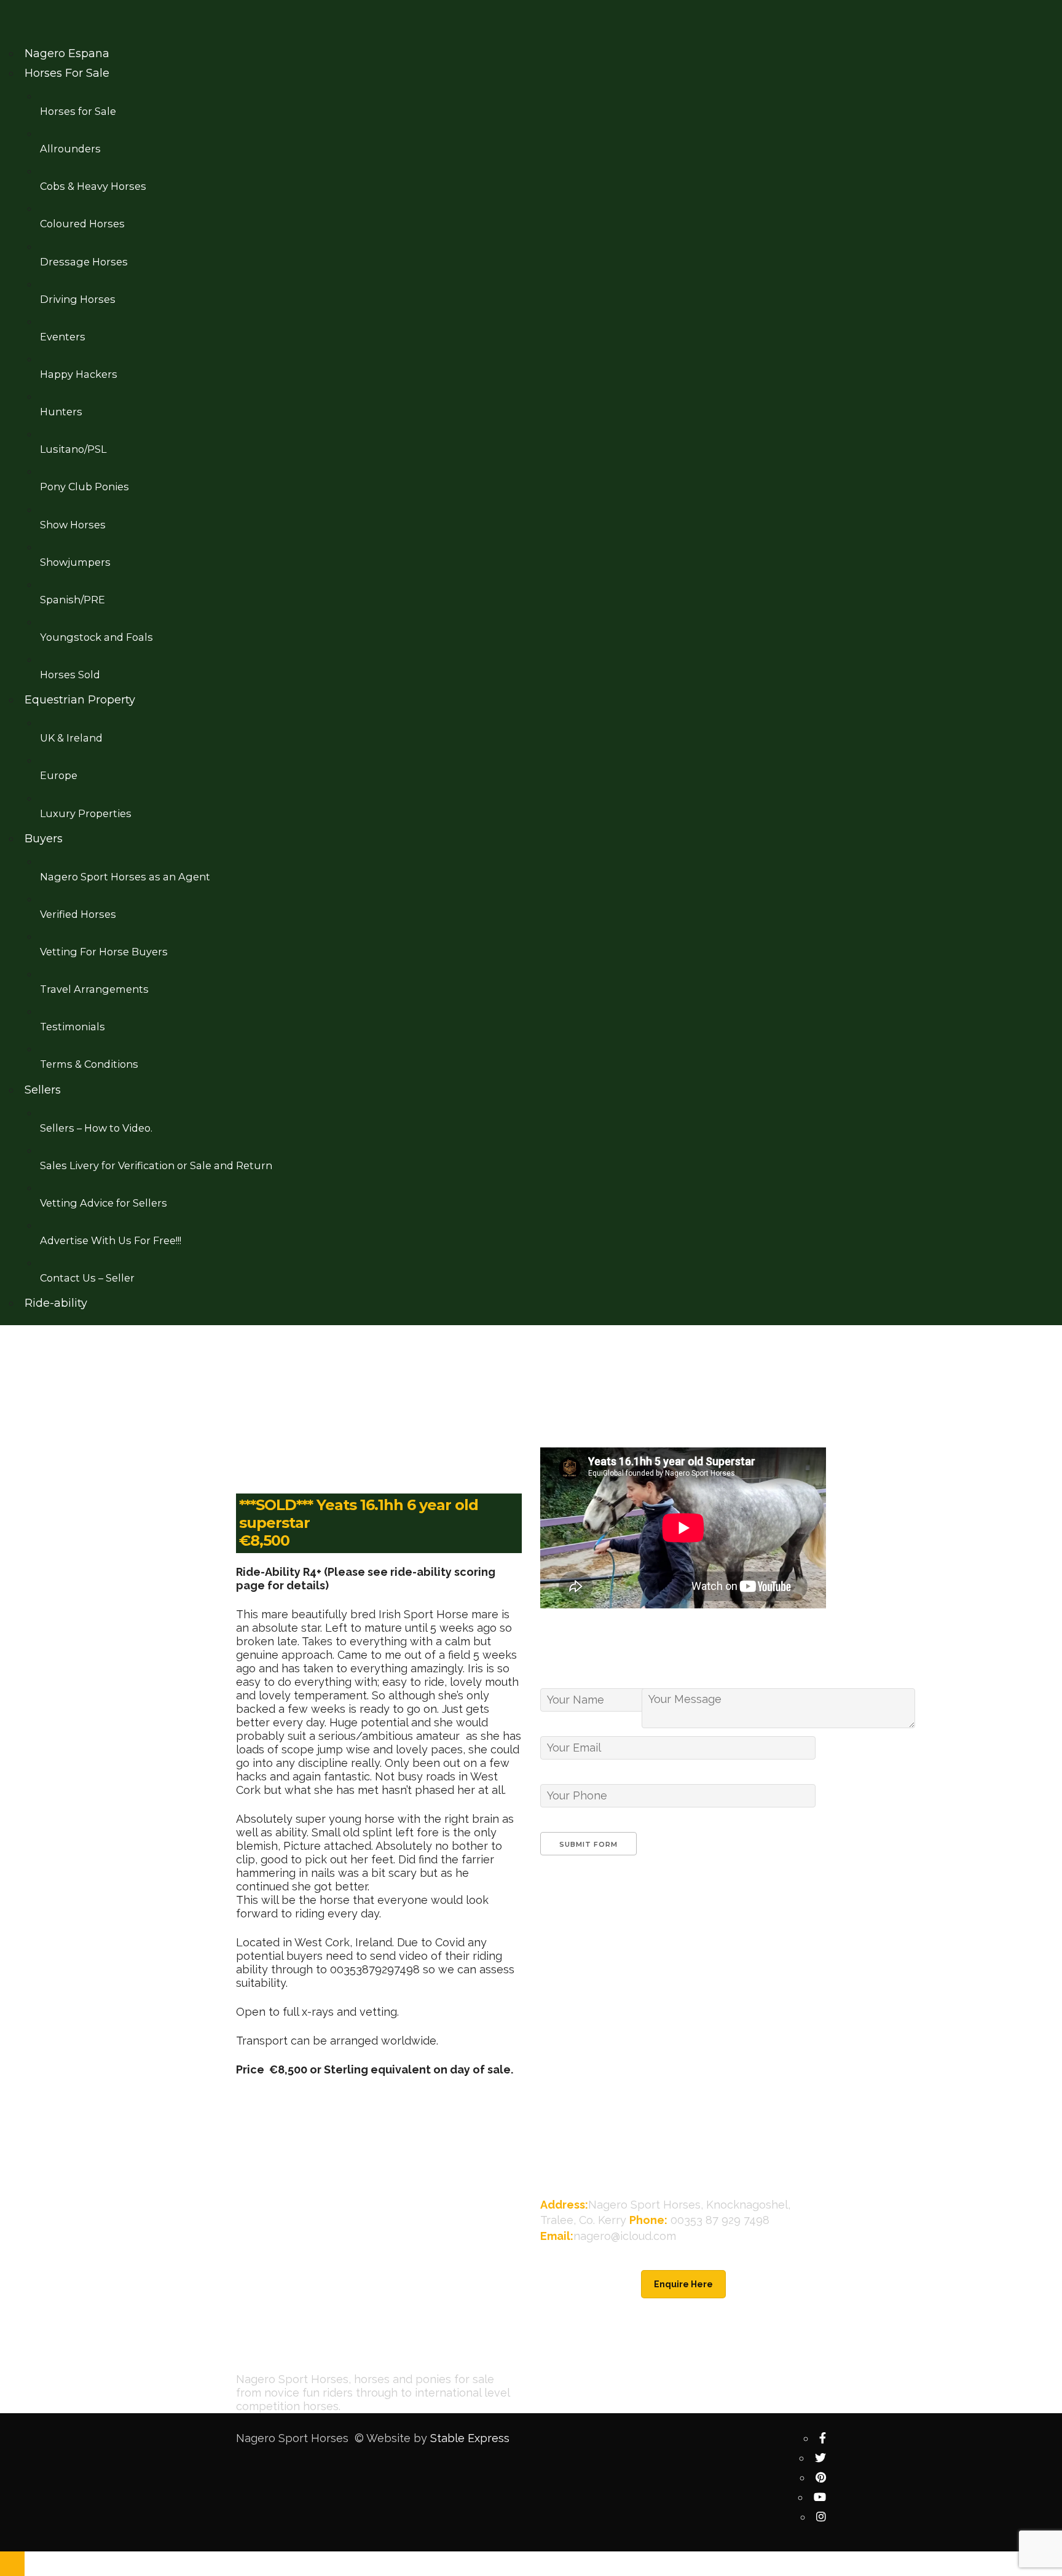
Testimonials (73, 1027)
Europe (59, 775)
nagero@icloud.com (625, 2236)
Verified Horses (78, 914)
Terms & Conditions (89, 1064)
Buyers (44, 839)
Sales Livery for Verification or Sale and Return (156, 1165)
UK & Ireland (71, 738)
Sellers (43, 1090)
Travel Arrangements (94, 989)
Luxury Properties (86, 813)
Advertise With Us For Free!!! (111, 1240)
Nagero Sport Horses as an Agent (125, 877)
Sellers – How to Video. (96, 1128)
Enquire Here (683, 2284)
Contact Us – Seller (87, 1278)
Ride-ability (56, 1303)
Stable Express (470, 2438)
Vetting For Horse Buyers (104, 952)
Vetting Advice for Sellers (104, 1203)
